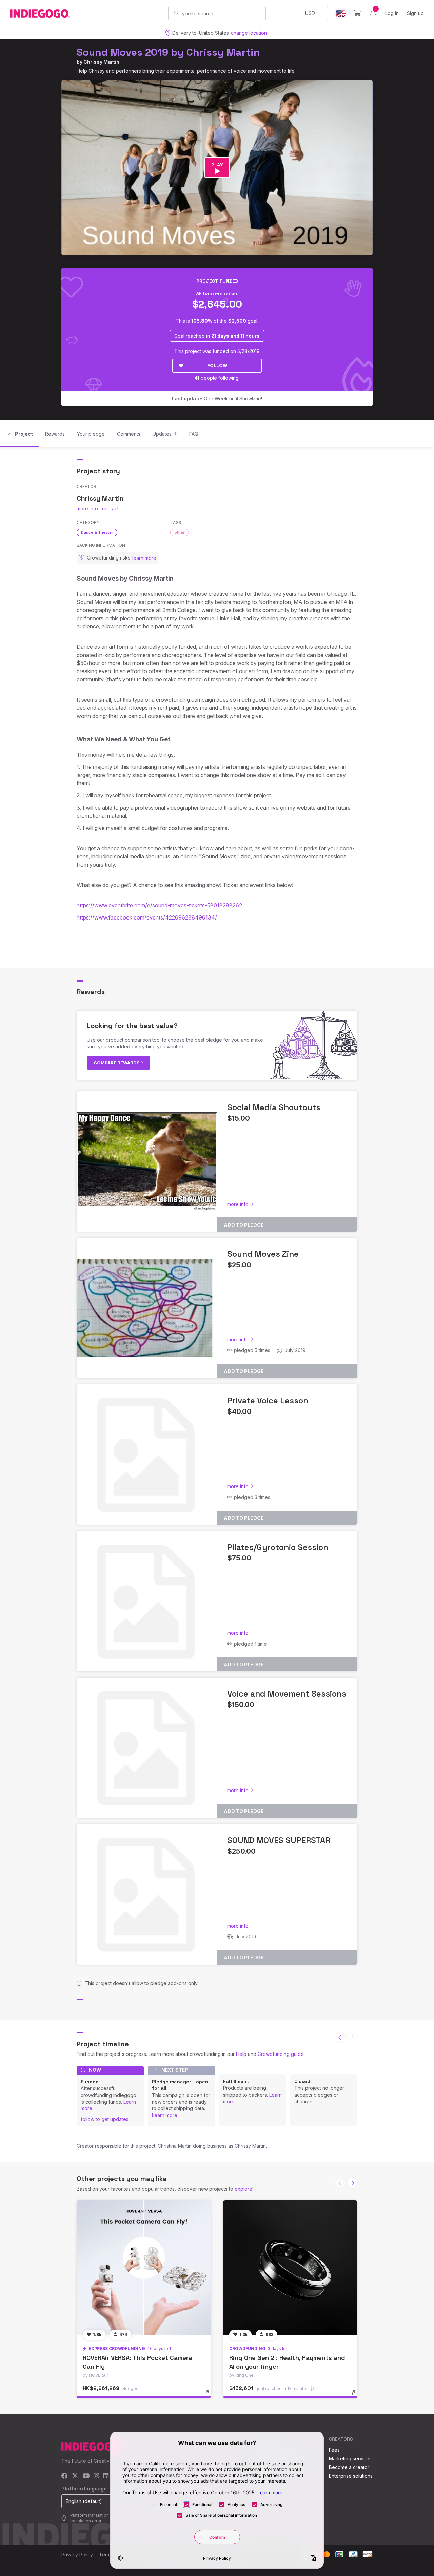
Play (217, 165)
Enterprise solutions (351, 2476)
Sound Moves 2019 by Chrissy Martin (168, 52)
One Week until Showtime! (217, 399)
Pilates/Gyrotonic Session (278, 1547)
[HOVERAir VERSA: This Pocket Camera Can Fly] (144, 2268)
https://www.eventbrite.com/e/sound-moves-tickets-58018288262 (159, 905)
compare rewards (117, 1063)
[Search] (176, 13)
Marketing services (350, 2458)
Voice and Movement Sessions (287, 1694)
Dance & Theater (97, 532)
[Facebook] (65, 2476)
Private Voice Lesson (268, 1400)
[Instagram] (96, 2476)
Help (241, 2054)
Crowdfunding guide (281, 2054)
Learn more (165, 2115)
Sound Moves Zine (263, 1254)
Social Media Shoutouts (274, 1107)
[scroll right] (352, 2183)
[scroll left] (340, 2038)
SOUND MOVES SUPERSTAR (279, 1840)
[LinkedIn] (106, 2476)
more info (87, 508)
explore (243, 2189)
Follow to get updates (105, 2119)
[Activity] (373, 13)
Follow (217, 365)
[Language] (341, 13)
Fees (334, 2450)
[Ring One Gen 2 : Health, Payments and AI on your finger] (290, 2268)
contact (110, 508)
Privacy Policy (77, 2554)
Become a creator (349, 2467)
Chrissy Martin (101, 62)
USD (310, 13)
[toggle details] (210, 2396)
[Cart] (357, 13)
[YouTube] (86, 2476)
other (180, 532)
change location (249, 33)
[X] (75, 2476)
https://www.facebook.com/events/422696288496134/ (147, 917)
